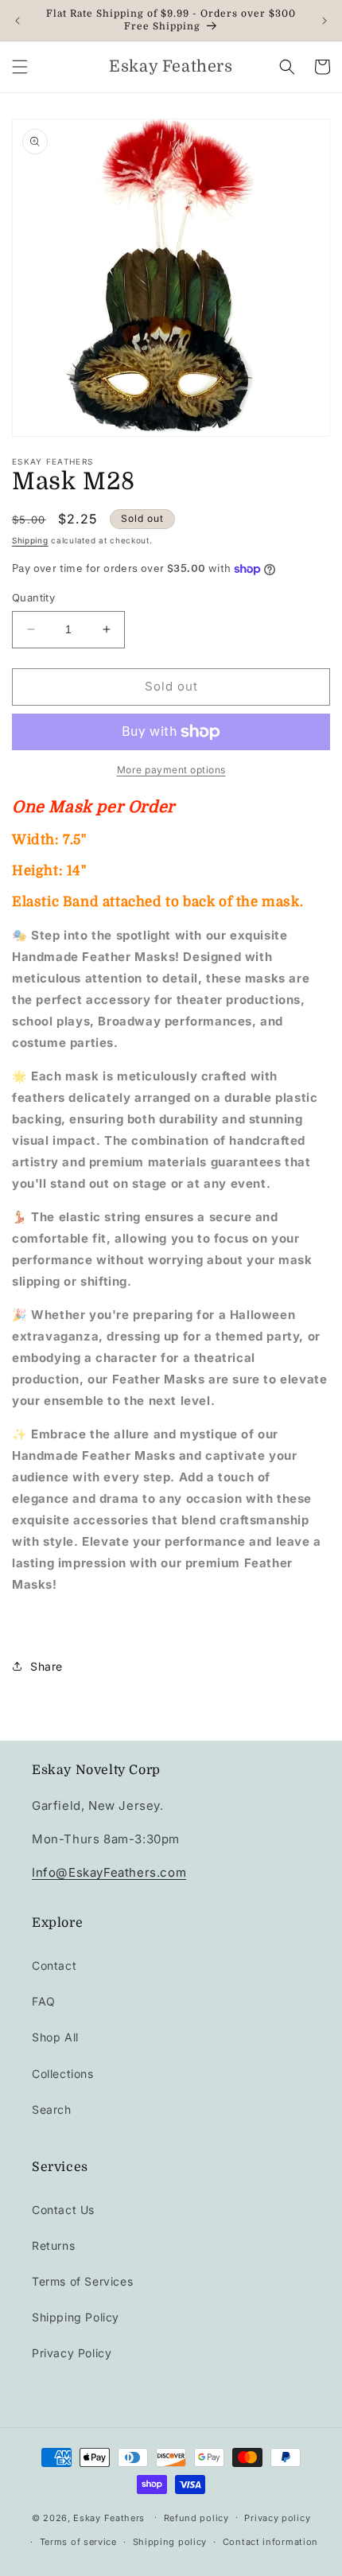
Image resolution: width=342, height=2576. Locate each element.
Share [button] (47, 1666)
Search (52, 2109)
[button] (20, 67)
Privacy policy (277, 2518)
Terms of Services (82, 2281)
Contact (54, 1965)
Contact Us (63, 2210)
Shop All (55, 2037)
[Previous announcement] (17, 21)
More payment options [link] (171, 770)
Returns (53, 2245)
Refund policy (196, 2518)
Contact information (270, 2542)
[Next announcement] (325, 21)
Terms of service (78, 2542)
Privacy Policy (72, 2353)
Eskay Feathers (109, 2517)
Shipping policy (170, 2542)
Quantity (33, 597)
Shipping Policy (76, 2317)
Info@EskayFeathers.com (109, 1872)
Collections (63, 2074)
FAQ (44, 2001)
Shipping (30, 540)
